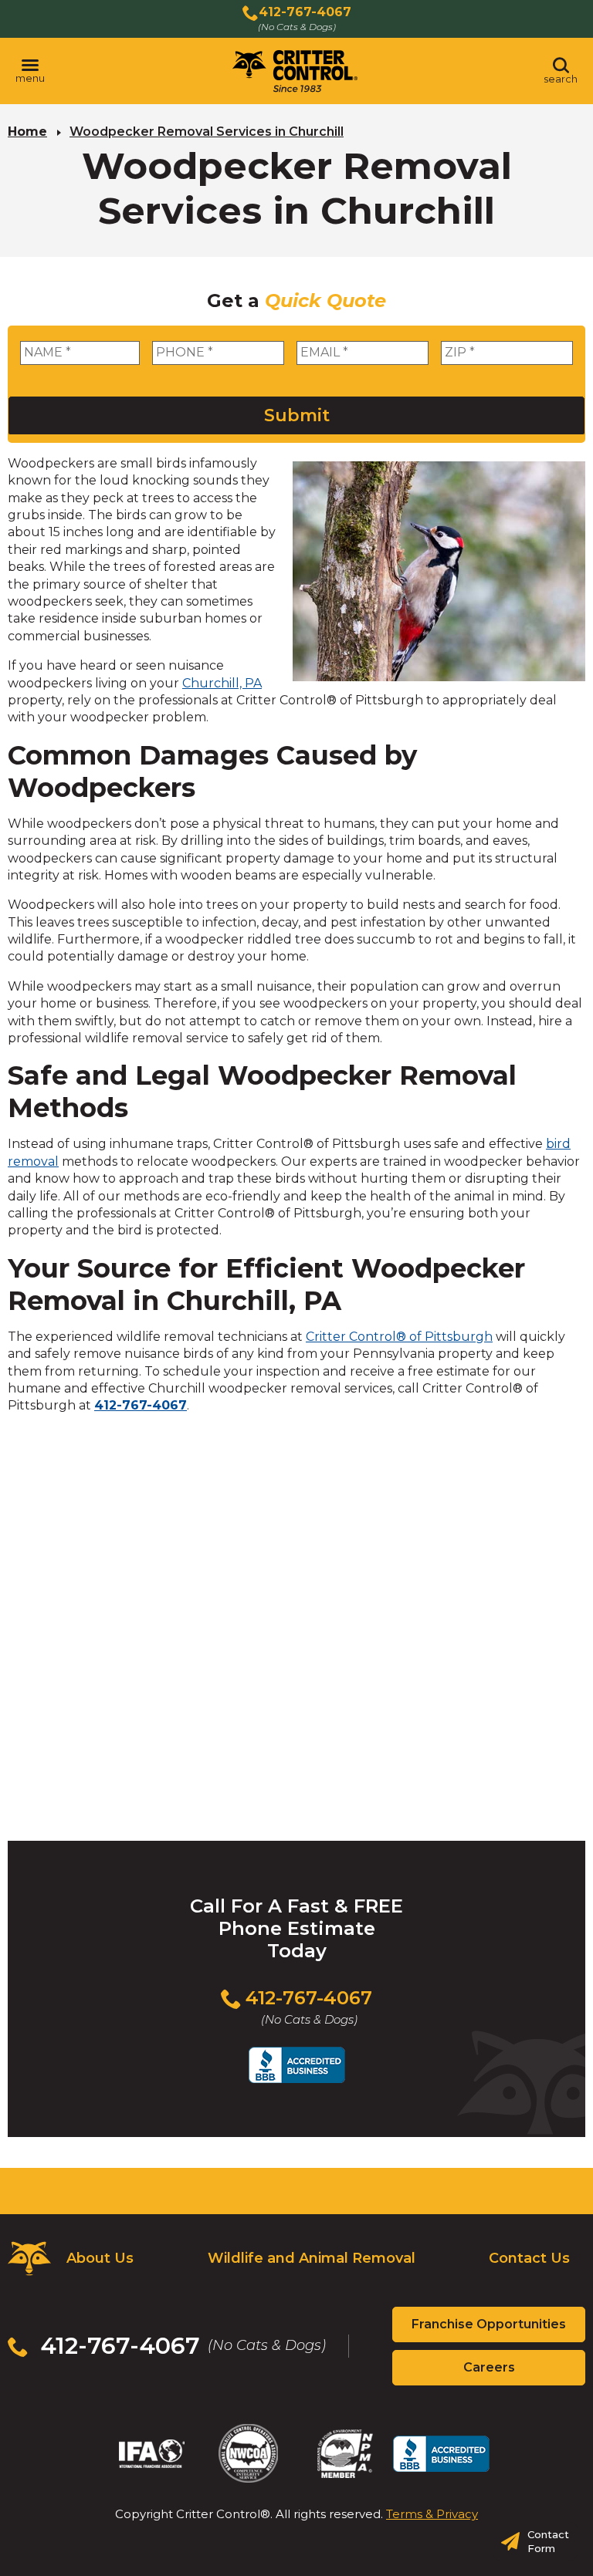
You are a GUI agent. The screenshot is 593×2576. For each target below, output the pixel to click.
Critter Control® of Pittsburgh (399, 1337)
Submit (297, 415)
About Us (100, 2258)
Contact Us (529, 2258)
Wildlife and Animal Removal (312, 2258)
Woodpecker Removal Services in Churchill (207, 132)
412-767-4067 (141, 1405)
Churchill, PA (222, 683)
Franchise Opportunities (498, 2329)
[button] (30, 71)
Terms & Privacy (432, 2514)
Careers (516, 2372)
